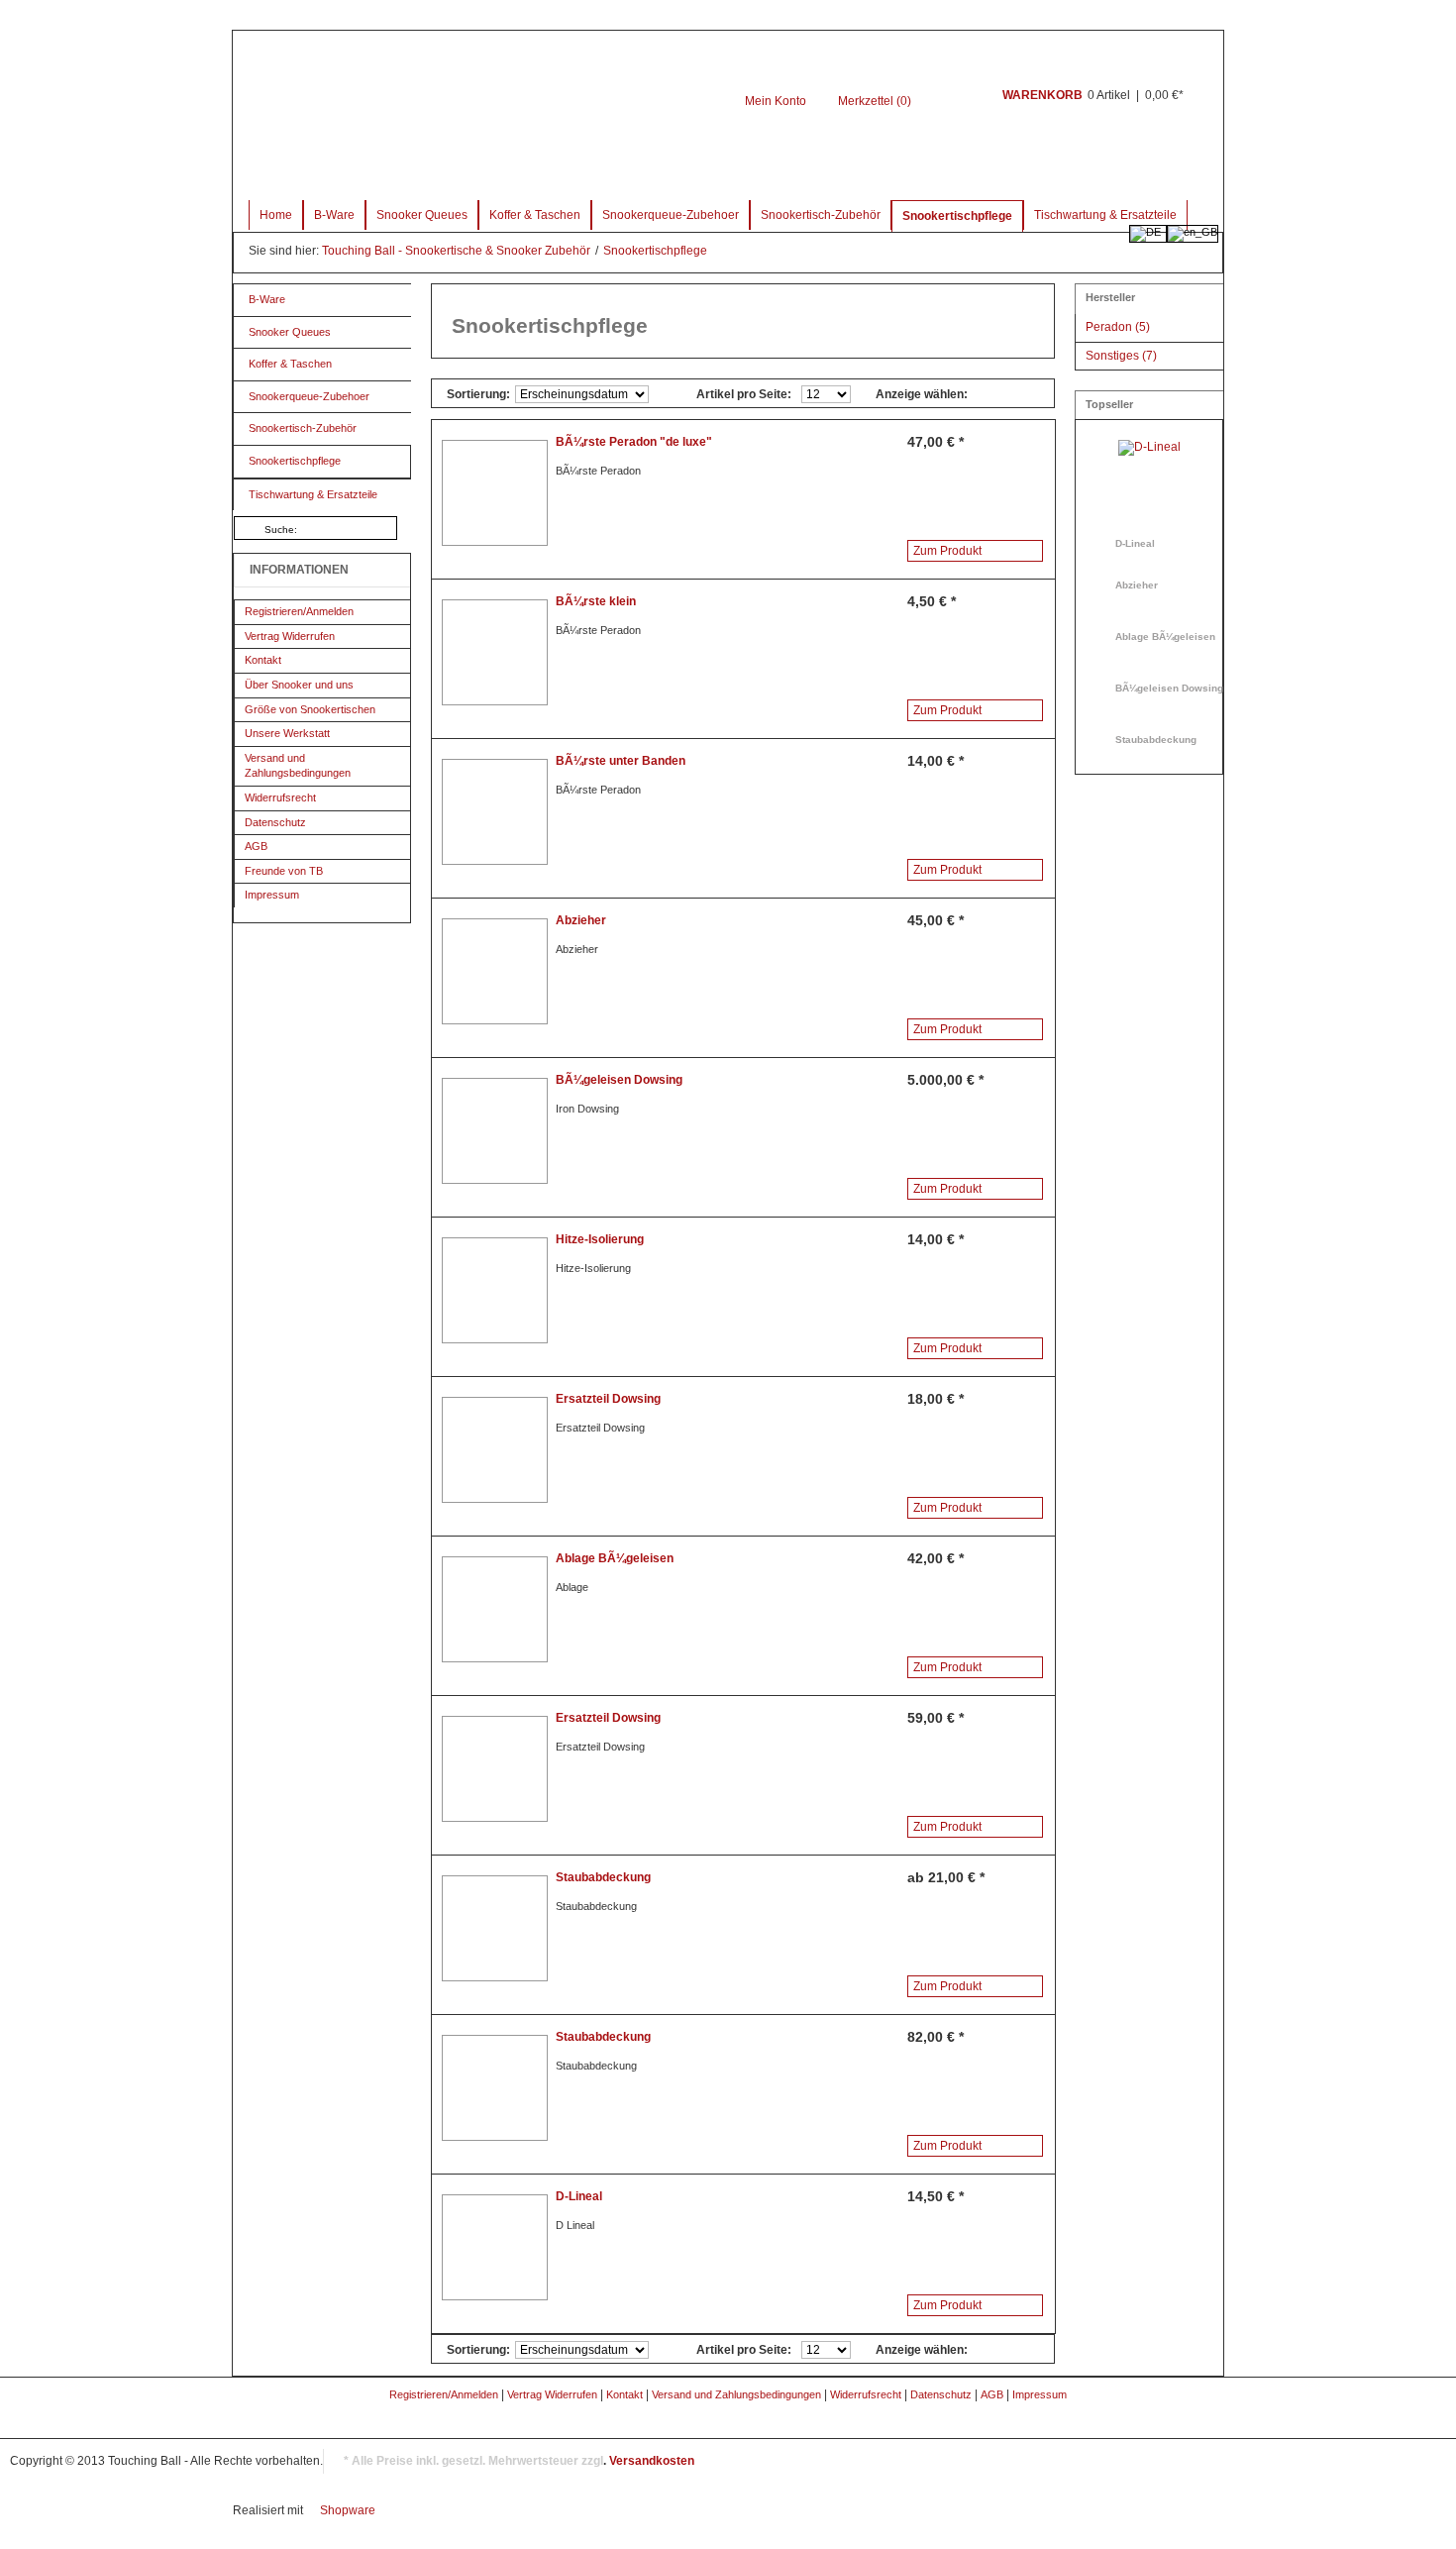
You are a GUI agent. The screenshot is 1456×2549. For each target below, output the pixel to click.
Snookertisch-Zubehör (821, 215)
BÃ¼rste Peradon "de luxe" (634, 442)
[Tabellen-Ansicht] (991, 392)
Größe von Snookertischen (310, 709)
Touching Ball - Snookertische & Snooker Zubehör (458, 251)
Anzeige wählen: (922, 394)
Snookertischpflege (957, 216)
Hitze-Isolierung (600, 1239)
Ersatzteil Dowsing (608, 1399)
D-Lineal (579, 2196)
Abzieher (581, 920)
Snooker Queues (422, 215)
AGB (256, 846)
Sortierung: (478, 394)
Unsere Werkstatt (287, 733)
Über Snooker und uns (299, 685)
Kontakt (263, 660)
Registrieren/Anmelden (299, 611)
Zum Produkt (947, 551)
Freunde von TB (284, 871)
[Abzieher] (495, 971)
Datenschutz (275, 822)
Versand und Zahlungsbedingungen (298, 766)
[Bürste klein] (495, 652)
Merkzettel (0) (875, 101)
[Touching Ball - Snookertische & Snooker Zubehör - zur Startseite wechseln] (512, 105)
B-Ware (334, 215)
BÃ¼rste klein (596, 601)
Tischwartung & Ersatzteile (1105, 215)
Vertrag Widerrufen (290, 636)
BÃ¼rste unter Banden (621, 761)
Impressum (272, 895)
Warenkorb (954, 106)
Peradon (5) (1118, 327)
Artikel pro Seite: (744, 394)
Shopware (348, 2510)
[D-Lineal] (495, 2247)
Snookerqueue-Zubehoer (671, 215)
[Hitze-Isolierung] (495, 1290)
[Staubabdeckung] (495, 1928)
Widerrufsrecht (280, 797)
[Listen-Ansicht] (1023, 392)
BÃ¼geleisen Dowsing (619, 1080)
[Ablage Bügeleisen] (495, 1609)
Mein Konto (776, 101)
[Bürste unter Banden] (495, 812)
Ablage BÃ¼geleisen (615, 1558)
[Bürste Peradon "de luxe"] (495, 493)
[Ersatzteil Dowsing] (495, 1450)
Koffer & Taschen (535, 215)
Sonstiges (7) (1121, 356)
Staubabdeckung (603, 1877)
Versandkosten (652, 2461)
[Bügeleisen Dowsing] (495, 1131)
